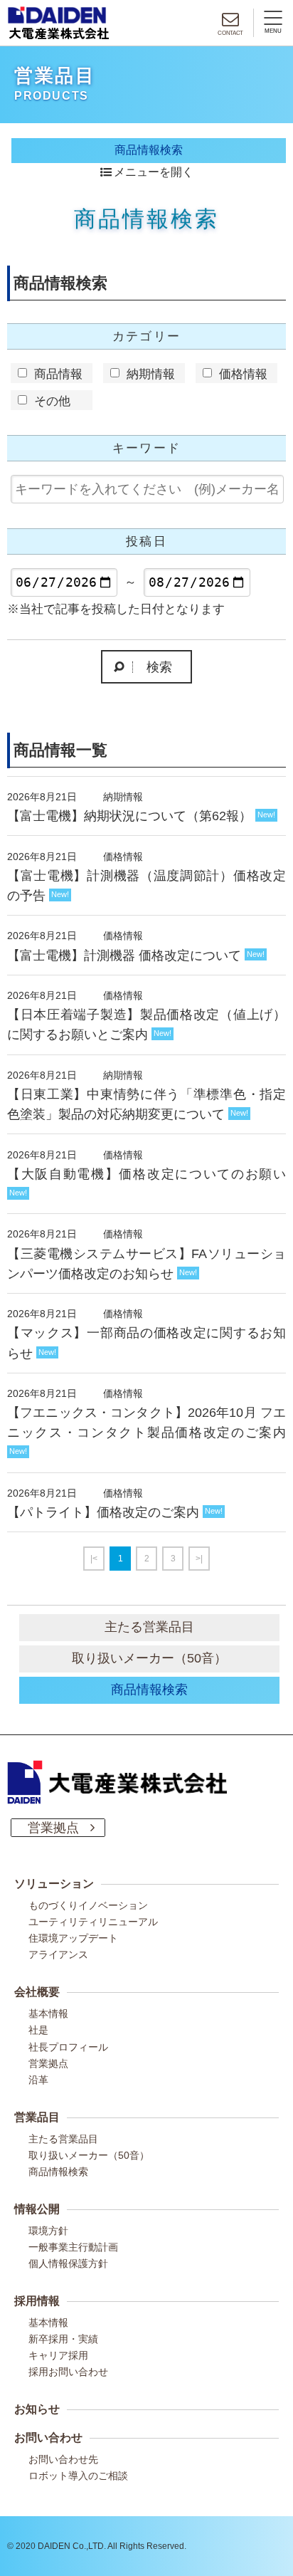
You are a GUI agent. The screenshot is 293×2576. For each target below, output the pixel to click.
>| (199, 1559)
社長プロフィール (68, 2047)
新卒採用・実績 (63, 2339)
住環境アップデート (73, 1938)
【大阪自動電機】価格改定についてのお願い (146, 1174)
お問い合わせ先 (63, 2459)
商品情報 (58, 374)
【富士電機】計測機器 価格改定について (124, 955)
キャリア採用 (58, 2355)
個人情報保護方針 (68, 2263)
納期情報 (151, 374)
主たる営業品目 (63, 2139)
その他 (52, 401)
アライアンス (58, 1954)
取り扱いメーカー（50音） (89, 2155)
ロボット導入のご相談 (78, 2476)
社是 (38, 2030)
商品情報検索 (58, 2172)
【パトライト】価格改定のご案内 (103, 1512)
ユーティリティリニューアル (93, 1922)
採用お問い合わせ (68, 2372)
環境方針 (48, 2231)
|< (94, 1559)
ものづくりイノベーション (88, 1905)
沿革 (38, 2080)
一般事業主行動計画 (73, 2247)
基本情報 (48, 2014)
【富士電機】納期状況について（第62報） (129, 816)
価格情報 (243, 374)
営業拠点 (48, 2063)
